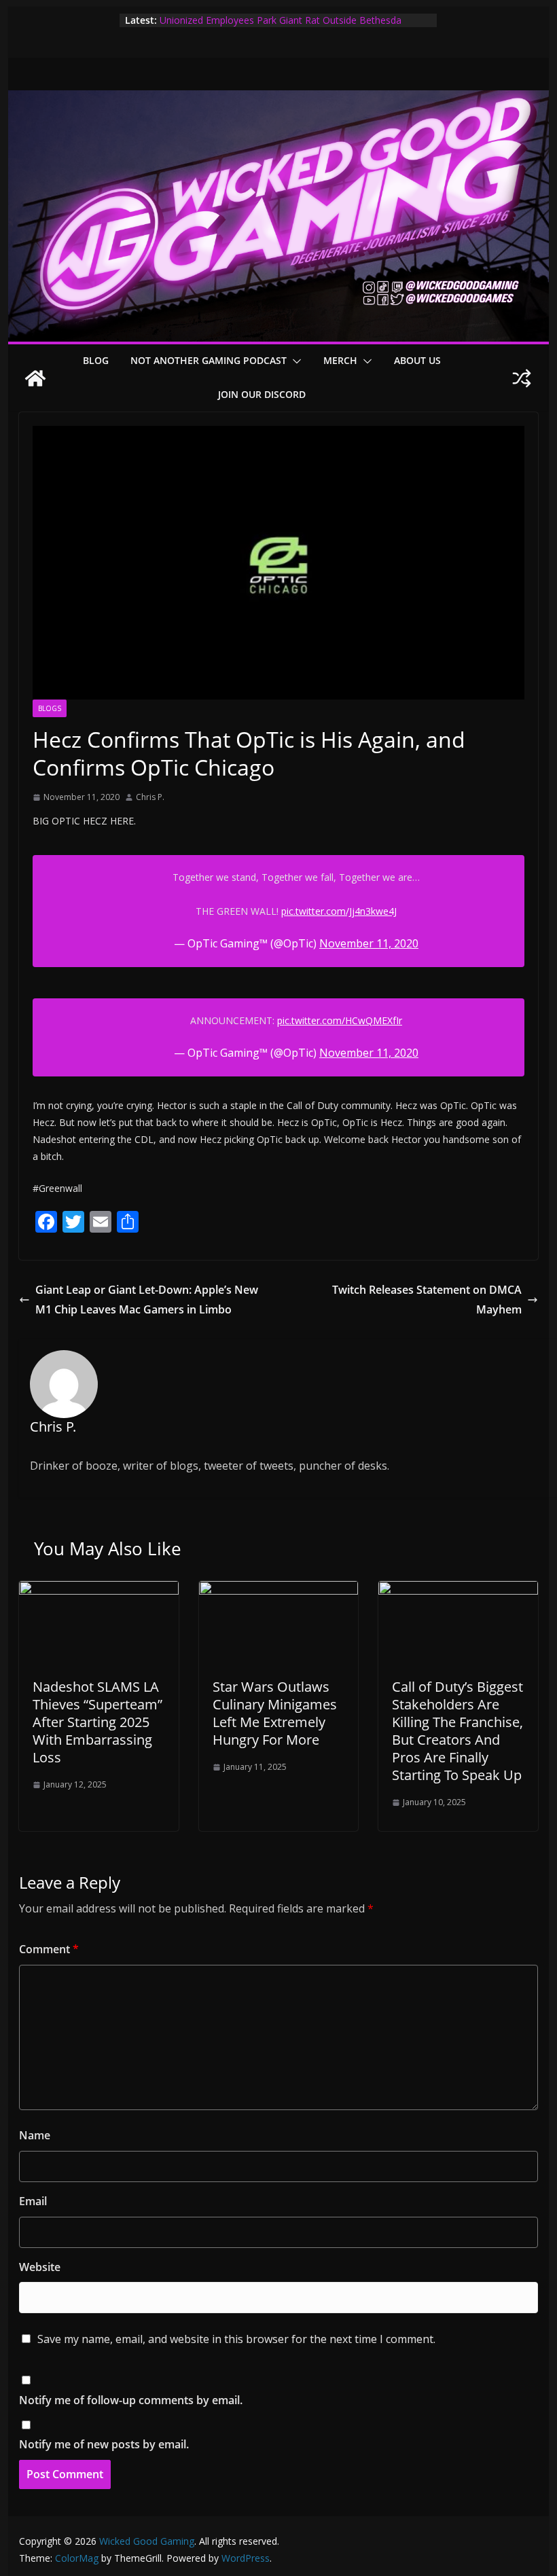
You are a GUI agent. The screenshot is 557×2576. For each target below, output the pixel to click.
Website (40, 2267)
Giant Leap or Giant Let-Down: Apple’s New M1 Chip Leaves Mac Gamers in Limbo (147, 1300)
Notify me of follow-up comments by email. (131, 2400)
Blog (96, 360)
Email (33, 2201)
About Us (417, 360)
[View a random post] (522, 378)
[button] (294, 361)
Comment (49, 1949)
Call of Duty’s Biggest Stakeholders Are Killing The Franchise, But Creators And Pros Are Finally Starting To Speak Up (457, 1731)
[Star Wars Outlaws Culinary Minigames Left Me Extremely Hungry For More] (278, 1591)
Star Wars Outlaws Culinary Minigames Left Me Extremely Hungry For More (275, 1713)
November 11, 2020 (369, 943)
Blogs (50, 708)
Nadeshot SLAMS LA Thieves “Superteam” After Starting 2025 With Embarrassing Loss (97, 1722)
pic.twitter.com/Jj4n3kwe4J (339, 911)
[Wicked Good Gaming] (278, 100)
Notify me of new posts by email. (104, 2444)
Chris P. (150, 797)
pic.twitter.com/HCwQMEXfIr (340, 1020)
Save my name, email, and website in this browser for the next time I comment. (236, 2339)
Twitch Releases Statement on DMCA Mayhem (427, 1300)
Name (35, 2135)
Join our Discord (262, 394)
